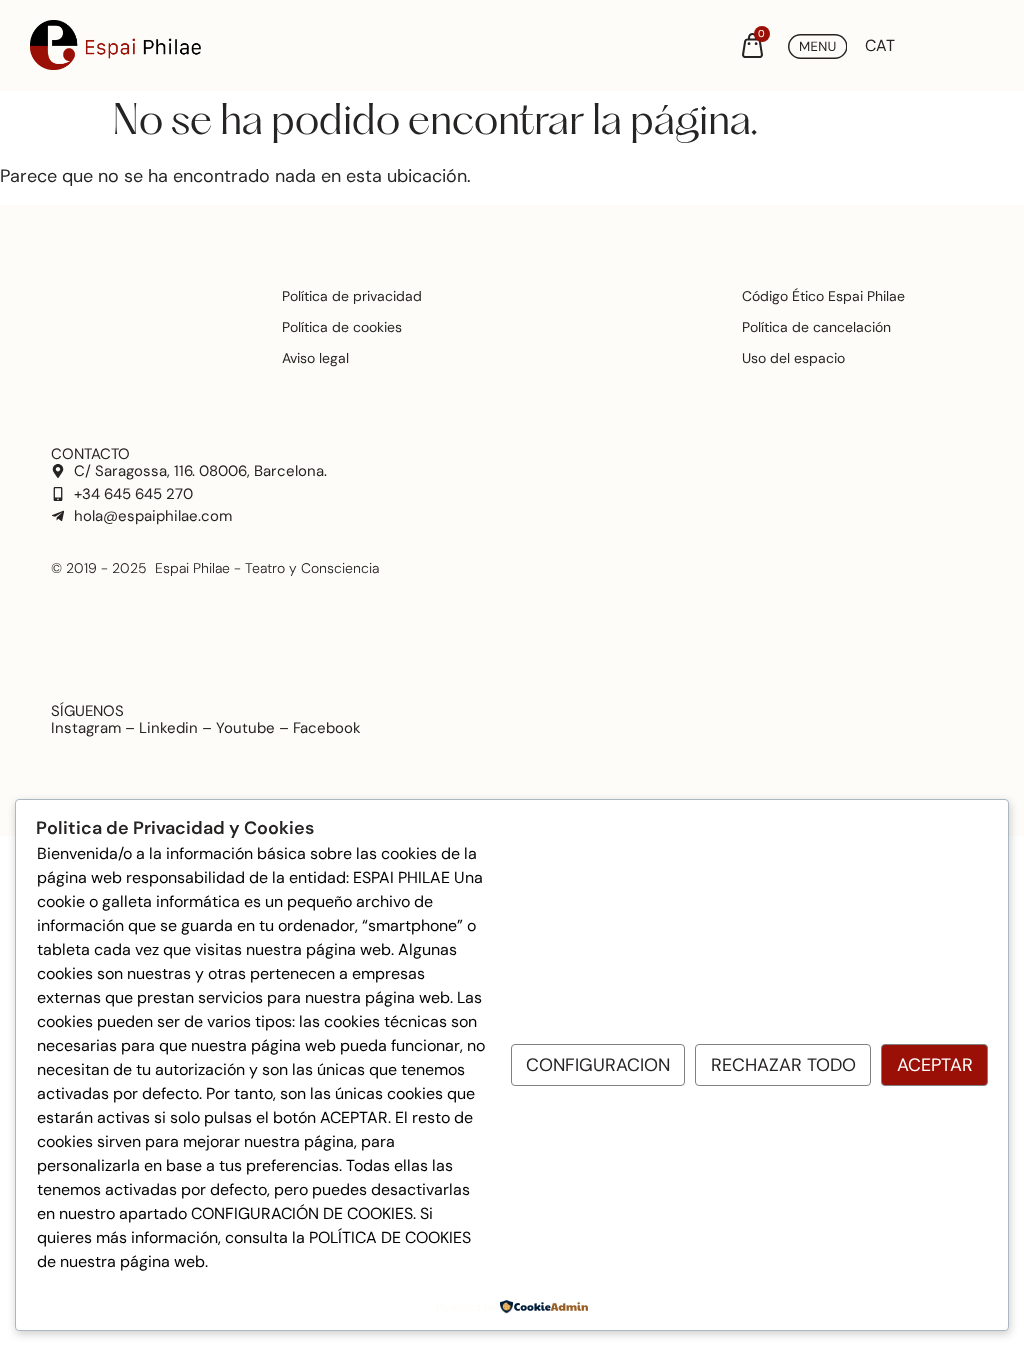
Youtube (245, 728)
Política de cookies (342, 327)
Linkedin (168, 728)
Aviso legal (315, 358)
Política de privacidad (352, 296)
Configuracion (598, 1065)
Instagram (86, 728)
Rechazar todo (783, 1065)
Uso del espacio (793, 358)
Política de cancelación (816, 327)
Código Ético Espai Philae (823, 296)
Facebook (327, 728)
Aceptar (935, 1065)
